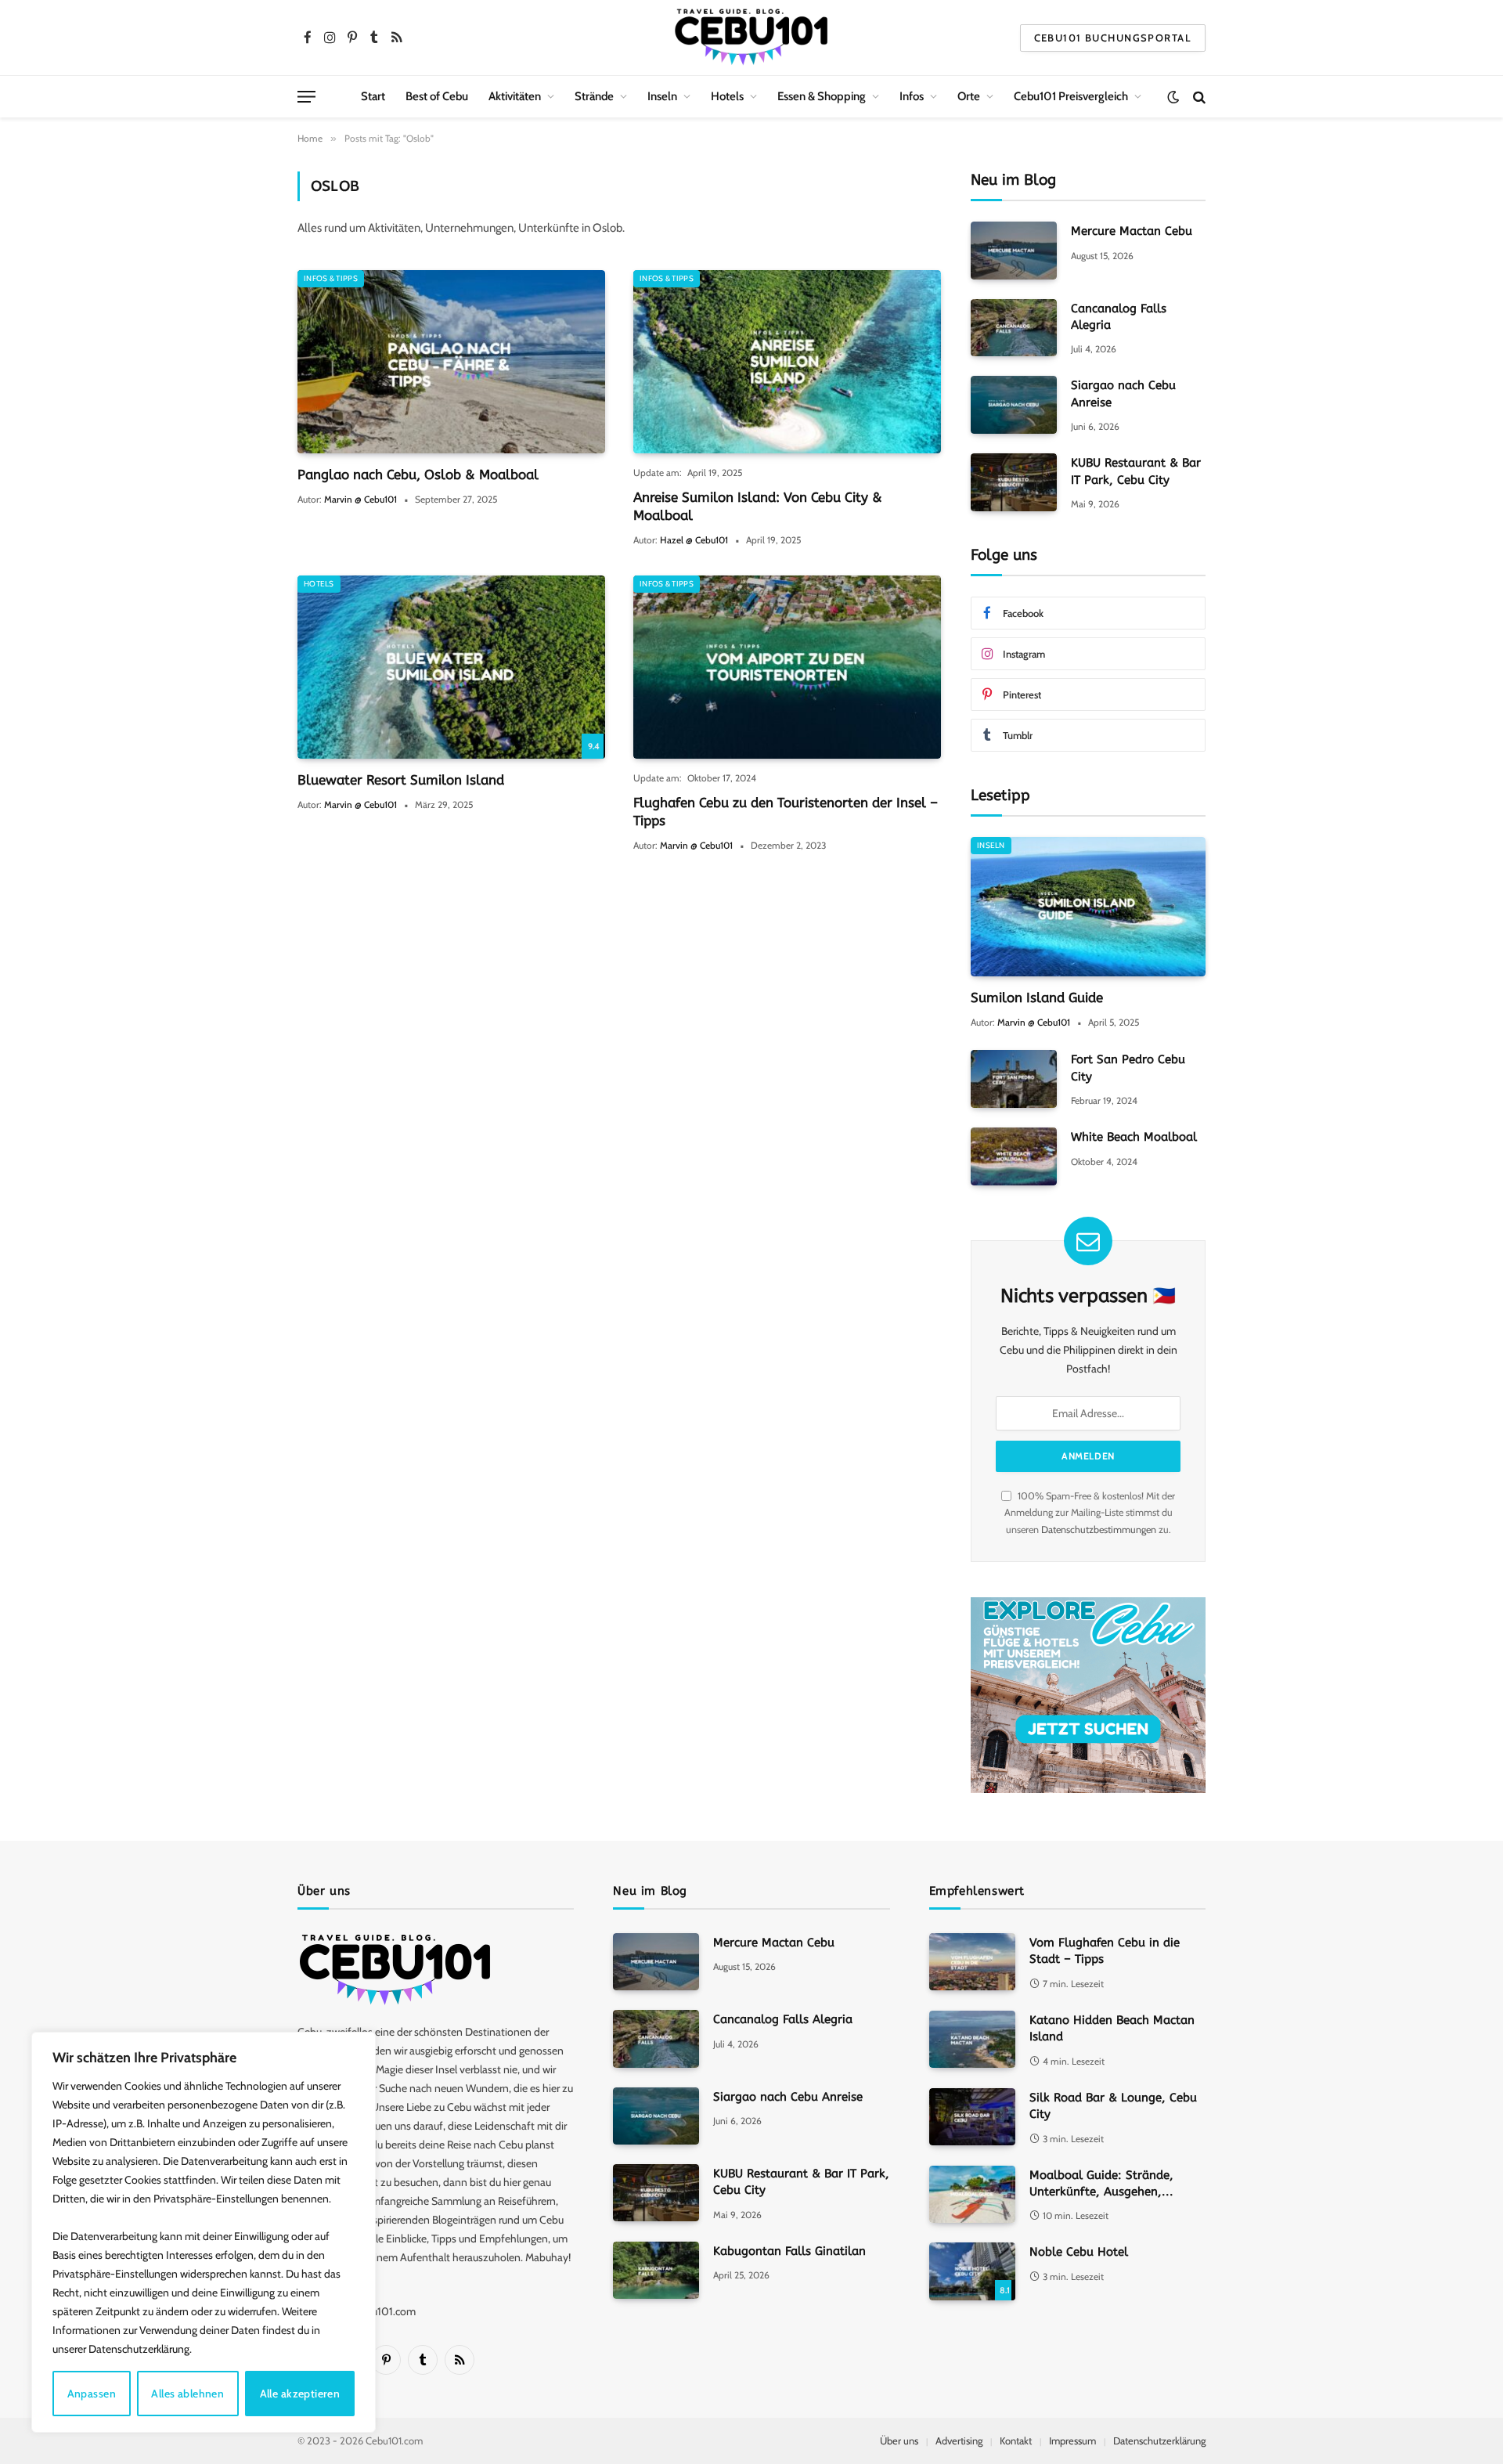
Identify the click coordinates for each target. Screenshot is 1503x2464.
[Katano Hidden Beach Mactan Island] (972, 2039)
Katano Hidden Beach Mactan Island (1112, 2028)
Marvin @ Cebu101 (360, 499)
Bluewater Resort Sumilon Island (401, 780)
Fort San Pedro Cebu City (1128, 1068)
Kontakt (1016, 2441)
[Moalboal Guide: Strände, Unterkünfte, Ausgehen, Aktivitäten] (972, 2194)
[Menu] (306, 97)
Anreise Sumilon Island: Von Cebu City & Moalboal (758, 506)
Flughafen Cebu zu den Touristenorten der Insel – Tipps (786, 812)
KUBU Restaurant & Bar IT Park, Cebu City (1136, 471)
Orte (969, 96)
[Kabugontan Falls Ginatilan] (656, 2270)
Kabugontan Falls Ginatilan (789, 2251)
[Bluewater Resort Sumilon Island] (451, 667)
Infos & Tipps (331, 278)
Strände (594, 96)
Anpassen (92, 2394)
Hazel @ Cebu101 (694, 540)
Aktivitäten (515, 96)
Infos (912, 96)
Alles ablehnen (187, 2394)
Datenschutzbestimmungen (1099, 1530)
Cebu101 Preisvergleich (1071, 96)
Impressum (1072, 2441)
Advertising (959, 2441)
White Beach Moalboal (1134, 1137)
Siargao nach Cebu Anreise (1123, 393)
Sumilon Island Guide (1037, 998)
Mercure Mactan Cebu (1132, 231)
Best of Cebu (437, 96)
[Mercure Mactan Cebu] (1014, 250)
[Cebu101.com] (751, 38)
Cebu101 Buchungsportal (1113, 38)
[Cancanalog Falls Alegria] (1014, 328)
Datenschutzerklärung (1159, 2441)
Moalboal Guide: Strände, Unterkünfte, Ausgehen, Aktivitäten (1101, 2184)
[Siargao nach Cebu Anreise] (1014, 404)
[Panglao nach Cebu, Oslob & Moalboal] (451, 362)
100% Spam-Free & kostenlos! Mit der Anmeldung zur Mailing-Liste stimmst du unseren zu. (1090, 1513)
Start (373, 96)
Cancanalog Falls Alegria (1119, 317)
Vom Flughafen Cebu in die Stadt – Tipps (1105, 1951)
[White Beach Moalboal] (1014, 1156)
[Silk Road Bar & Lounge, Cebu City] (972, 2117)
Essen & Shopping (822, 96)
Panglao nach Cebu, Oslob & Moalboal (418, 474)
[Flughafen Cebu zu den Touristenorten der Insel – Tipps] (787, 667)
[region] (204, 2232)
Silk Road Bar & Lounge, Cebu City (1113, 2106)
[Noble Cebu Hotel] (972, 2271)
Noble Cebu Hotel (1079, 2252)
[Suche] (1198, 97)
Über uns (899, 2441)
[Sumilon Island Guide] (1088, 907)
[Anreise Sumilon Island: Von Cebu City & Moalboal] (787, 362)
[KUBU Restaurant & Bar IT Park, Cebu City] (1014, 482)
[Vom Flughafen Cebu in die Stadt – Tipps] (972, 1962)
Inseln (662, 96)
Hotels (727, 96)
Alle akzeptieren (300, 2394)
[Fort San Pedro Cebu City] (1014, 1079)
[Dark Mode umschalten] (1173, 97)
